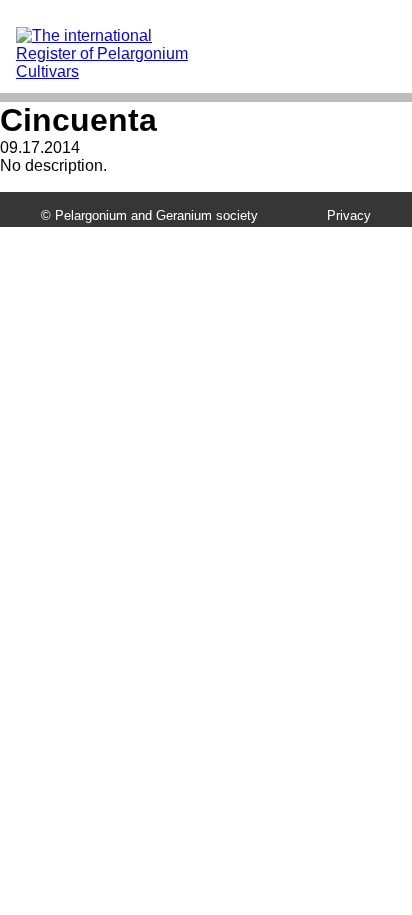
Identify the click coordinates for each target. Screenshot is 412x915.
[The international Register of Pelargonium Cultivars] (115, 35)
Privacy (349, 215)
